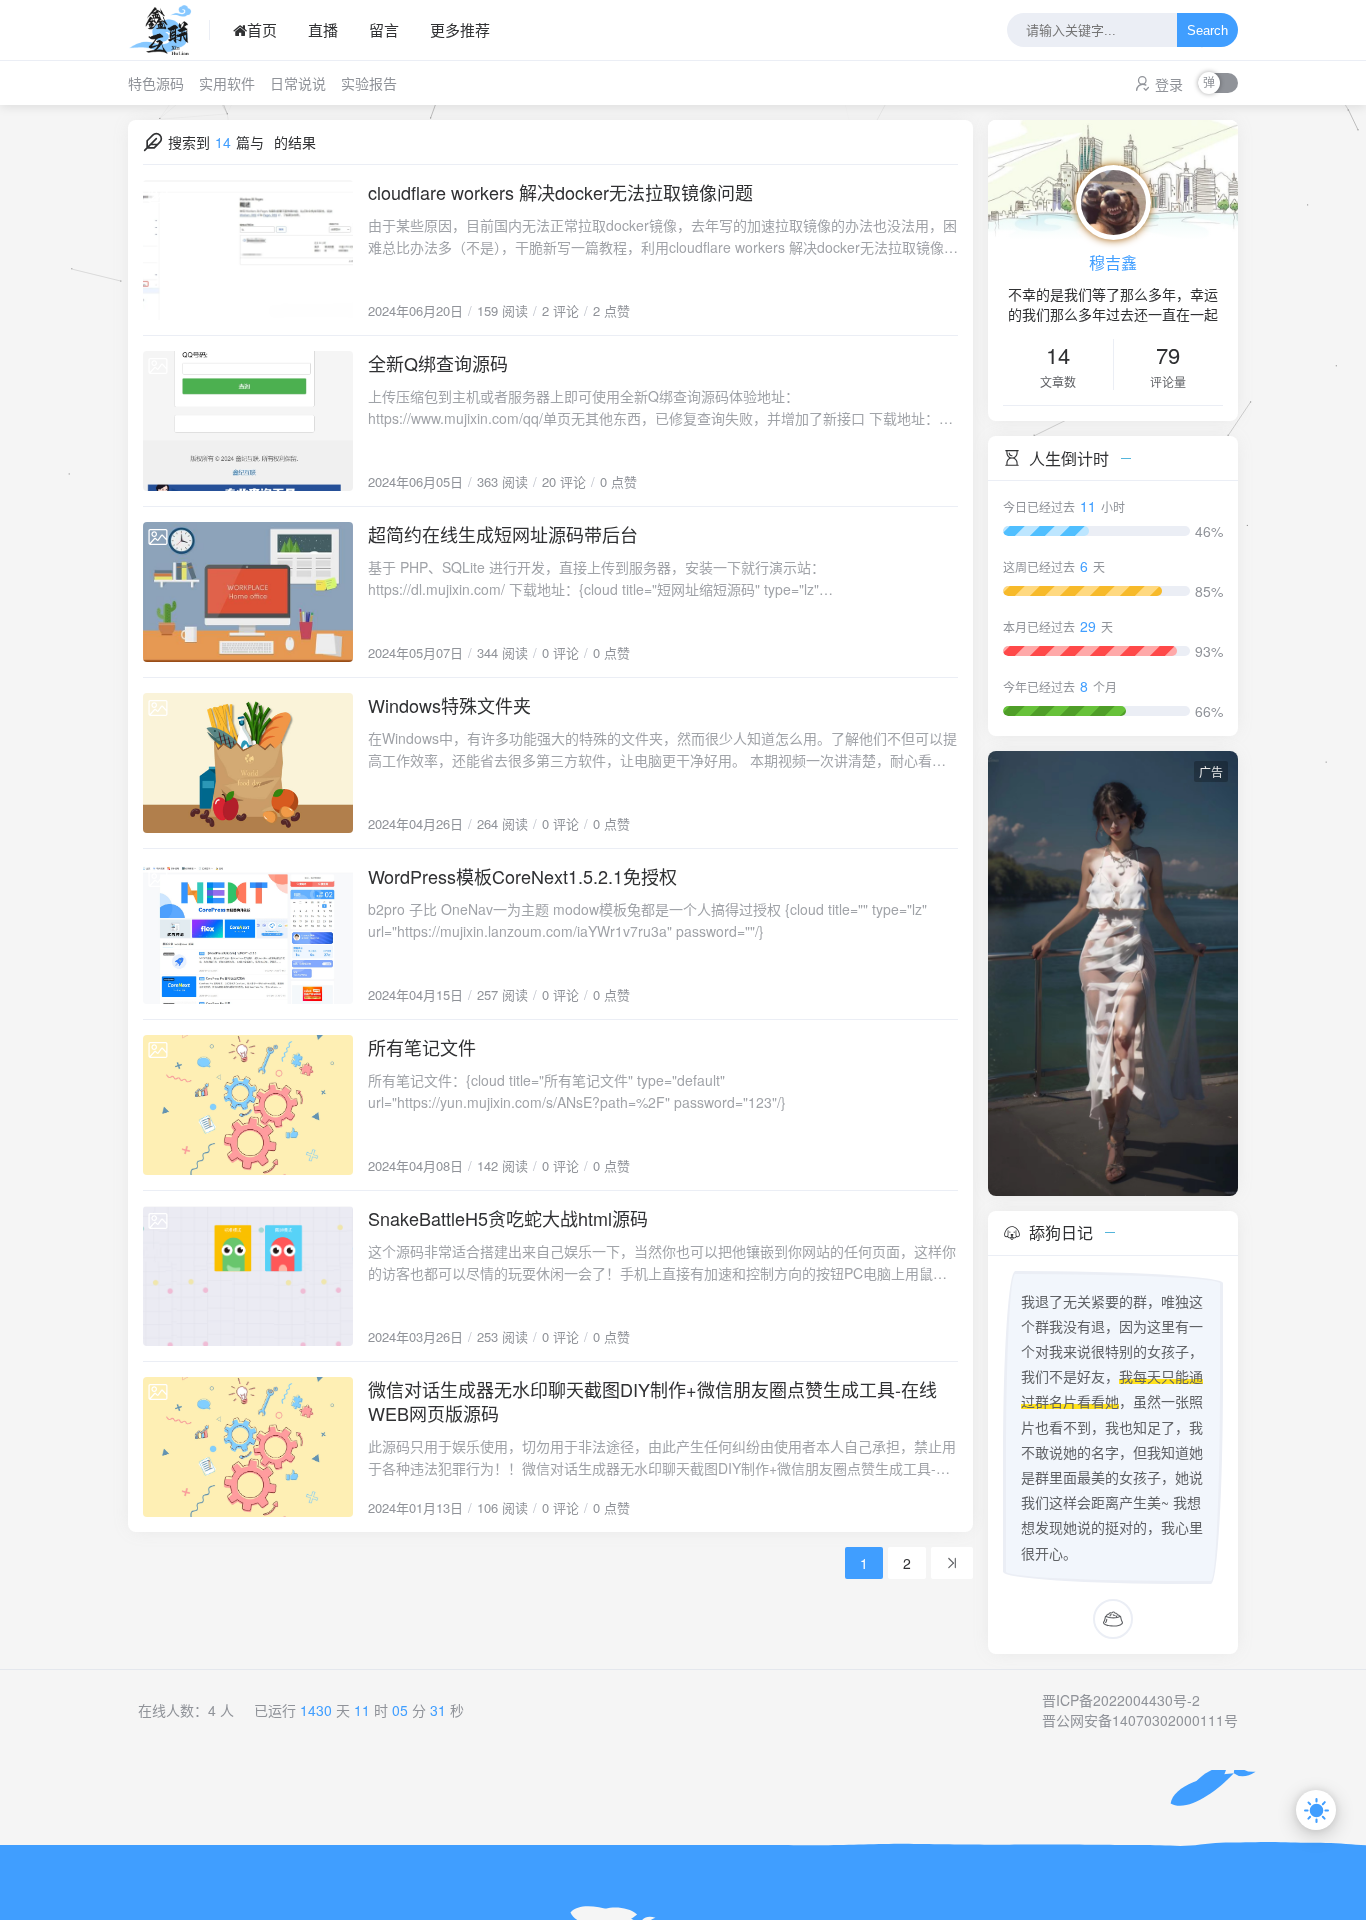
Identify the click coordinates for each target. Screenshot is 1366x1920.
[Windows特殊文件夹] (248, 763)
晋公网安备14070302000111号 (1140, 1720)
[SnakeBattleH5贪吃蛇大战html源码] (248, 1276)
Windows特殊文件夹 (449, 705)
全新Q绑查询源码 (438, 363)
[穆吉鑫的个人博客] (169, 30)
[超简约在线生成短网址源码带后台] (248, 592)
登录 (1169, 84)
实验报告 (369, 83)
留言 (384, 29)
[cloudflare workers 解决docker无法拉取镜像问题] (248, 250)
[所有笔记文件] (248, 1105)
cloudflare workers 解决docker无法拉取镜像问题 (560, 192)
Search (1207, 30)
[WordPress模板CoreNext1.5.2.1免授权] (248, 934)
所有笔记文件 (422, 1047)
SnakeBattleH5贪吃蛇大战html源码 (508, 1218)
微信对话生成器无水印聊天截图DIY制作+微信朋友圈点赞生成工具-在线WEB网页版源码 (652, 1401)
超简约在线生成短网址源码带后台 (503, 534)
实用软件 (227, 83)
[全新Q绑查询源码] (248, 421)
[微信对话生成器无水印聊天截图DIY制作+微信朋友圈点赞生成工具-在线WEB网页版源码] (248, 1447)
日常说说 (298, 83)
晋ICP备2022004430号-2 (1121, 1700)
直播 (323, 29)
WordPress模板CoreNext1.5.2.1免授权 (522, 876)
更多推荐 (460, 29)
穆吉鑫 (1113, 262)
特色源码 (156, 83)
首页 (262, 29)
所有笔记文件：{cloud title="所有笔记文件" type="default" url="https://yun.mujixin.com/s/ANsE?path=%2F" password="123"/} (577, 1091)
